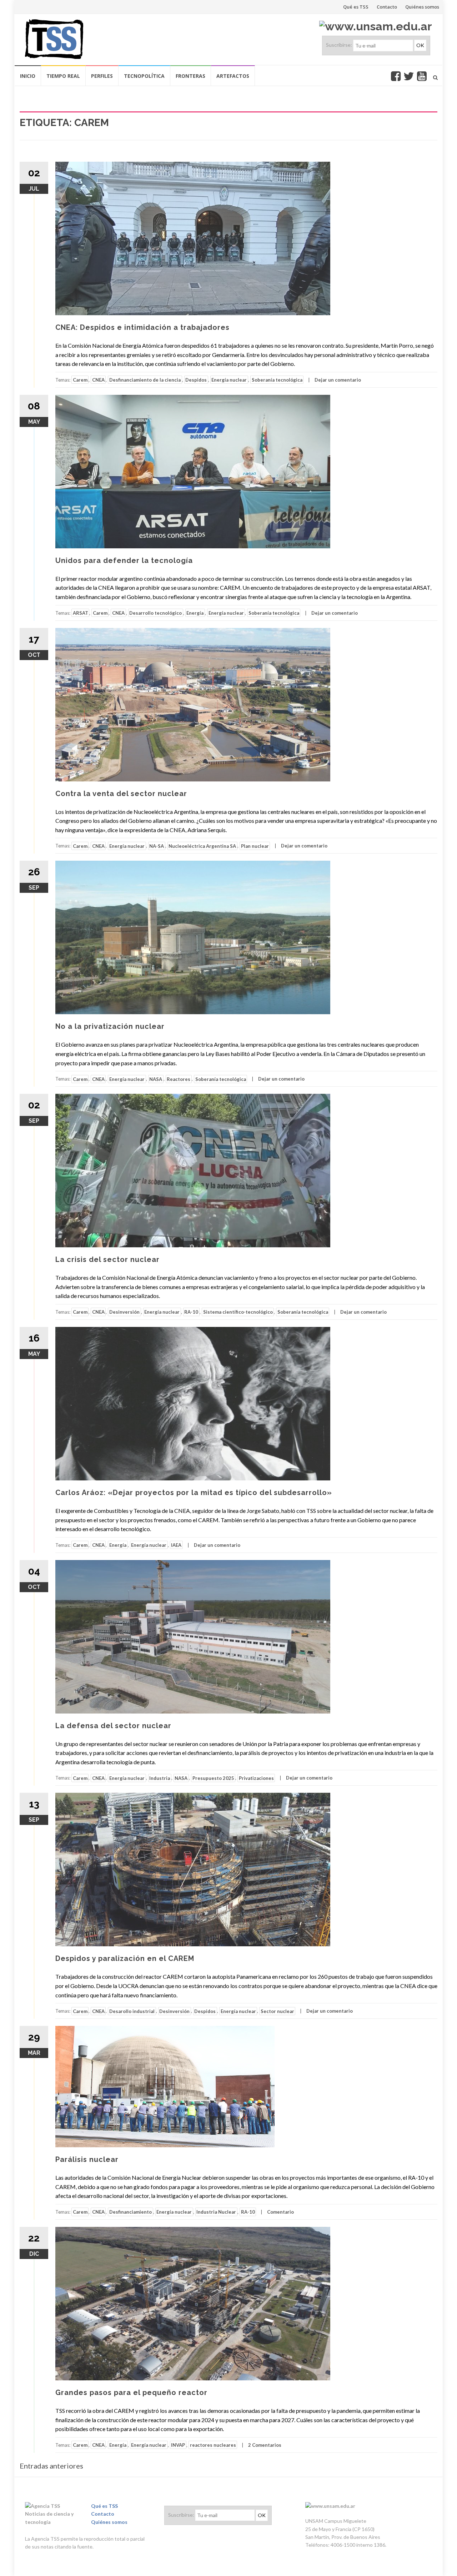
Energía (195, 613)
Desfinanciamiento (130, 2212)
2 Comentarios (265, 2445)
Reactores (179, 1079)
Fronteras (190, 76)
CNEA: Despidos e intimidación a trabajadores (142, 327)
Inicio (28, 76)
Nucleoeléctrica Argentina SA (202, 846)
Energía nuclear (229, 380)
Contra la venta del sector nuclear (121, 794)
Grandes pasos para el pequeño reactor (131, 2393)
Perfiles (102, 76)
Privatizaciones (256, 1778)
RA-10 (191, 1312)
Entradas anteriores (51, 2466)
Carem (80, 380)
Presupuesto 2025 (213, 1778)
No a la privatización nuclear (110, 1026)
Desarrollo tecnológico (155, 613)
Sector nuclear (277, 2011)
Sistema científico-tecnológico (238, 1312)
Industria (160, 1778)
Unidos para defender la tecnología (124, 560)
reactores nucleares (213, 2445)
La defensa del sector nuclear (113, 1726)
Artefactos (233, 76)
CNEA (98, 380)
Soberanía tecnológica (277, 380)
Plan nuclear (255, 846)
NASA (156, 1079)
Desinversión (124, 1312)
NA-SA (157, 846)
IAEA (176, 1545)
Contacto (387, 7)
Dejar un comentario (338, 380)
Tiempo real (63, 76)
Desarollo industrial (132, 2011)
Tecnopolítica (144, 76)
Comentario (280, 2212)
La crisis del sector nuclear (107, 1259)
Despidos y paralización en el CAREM (125, 1958)
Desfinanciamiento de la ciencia (145, 380)
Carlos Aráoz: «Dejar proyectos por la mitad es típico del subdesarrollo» (194, 1493)
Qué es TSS (356, 7)
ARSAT (81, 613)
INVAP (178, 2445)
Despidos (196, 380)
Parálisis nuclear (87, 2159)
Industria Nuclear (216, 2212)
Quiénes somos (422, 7)
